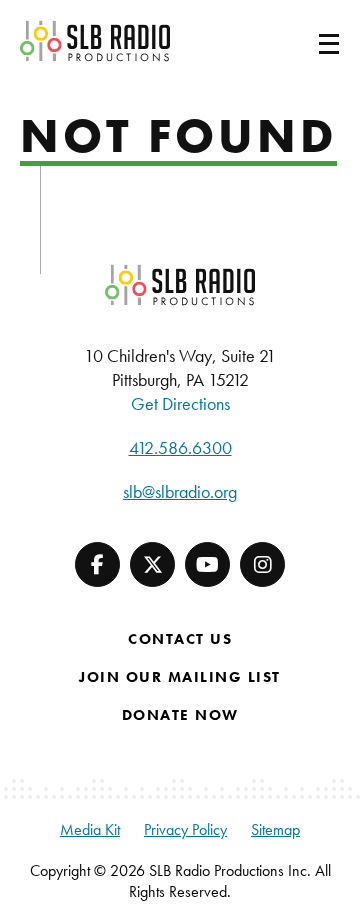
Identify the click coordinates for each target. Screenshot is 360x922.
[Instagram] (262, 564)
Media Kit (90, 829)
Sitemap (275, 829)
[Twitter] (152, 564)
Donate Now (180, 715)
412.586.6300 (180, 447)
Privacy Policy (185, 829)
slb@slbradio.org (180, 491)
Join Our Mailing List (180, 677)
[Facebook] (97, 564)
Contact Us (180, 639)
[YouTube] (207, 564)
